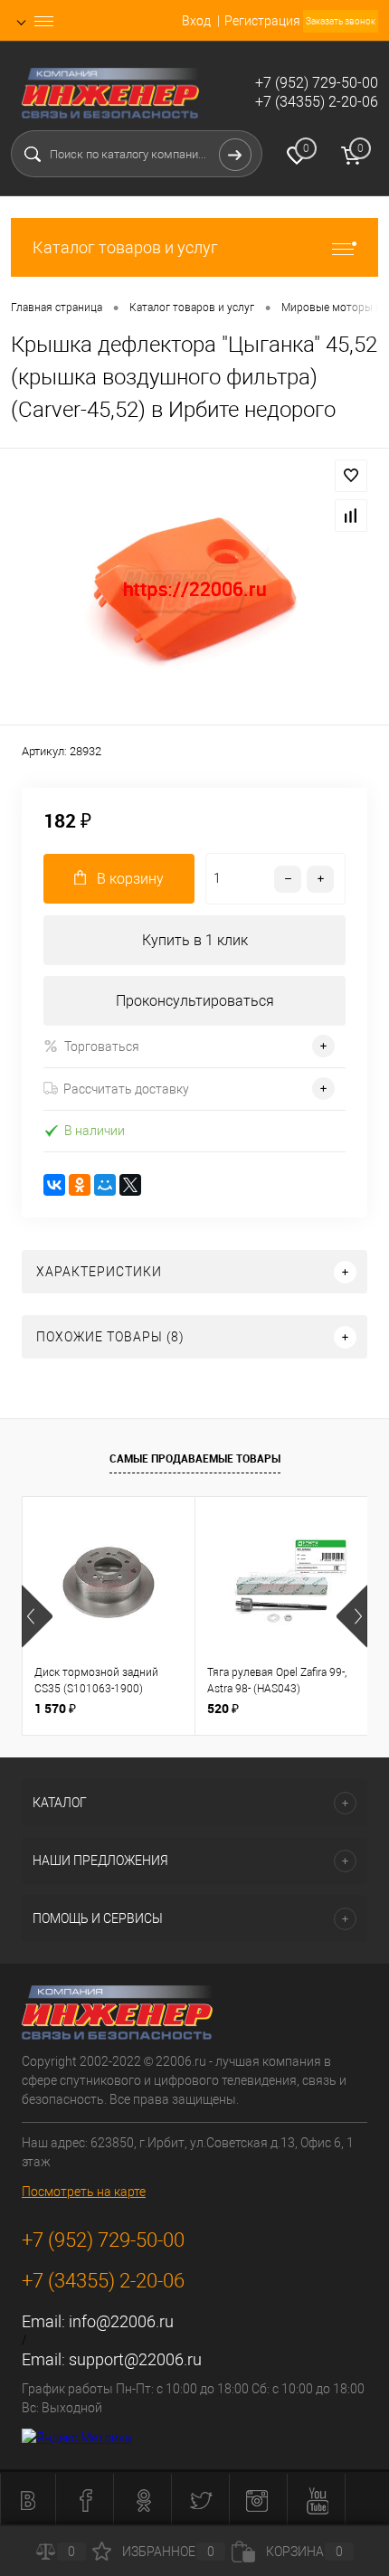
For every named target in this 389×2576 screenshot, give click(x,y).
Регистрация (262, 21)
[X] (130, 1185)
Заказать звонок (341, 21)
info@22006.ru (121, 2321)
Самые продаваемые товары (195, 1458)
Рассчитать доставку (126, 1089)
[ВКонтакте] (54, 1185)
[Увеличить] (194, 589)
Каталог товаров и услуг (125, 247)
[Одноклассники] (80, 1185)
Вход (196, 21)
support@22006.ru (135, 2359)
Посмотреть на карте (84, 2192)
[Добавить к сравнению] (351, 516)
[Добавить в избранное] (351, 476)
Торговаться (102, 1046)
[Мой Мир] (105, 1185)
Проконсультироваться (195, 1001)
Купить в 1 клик (195, 940)
